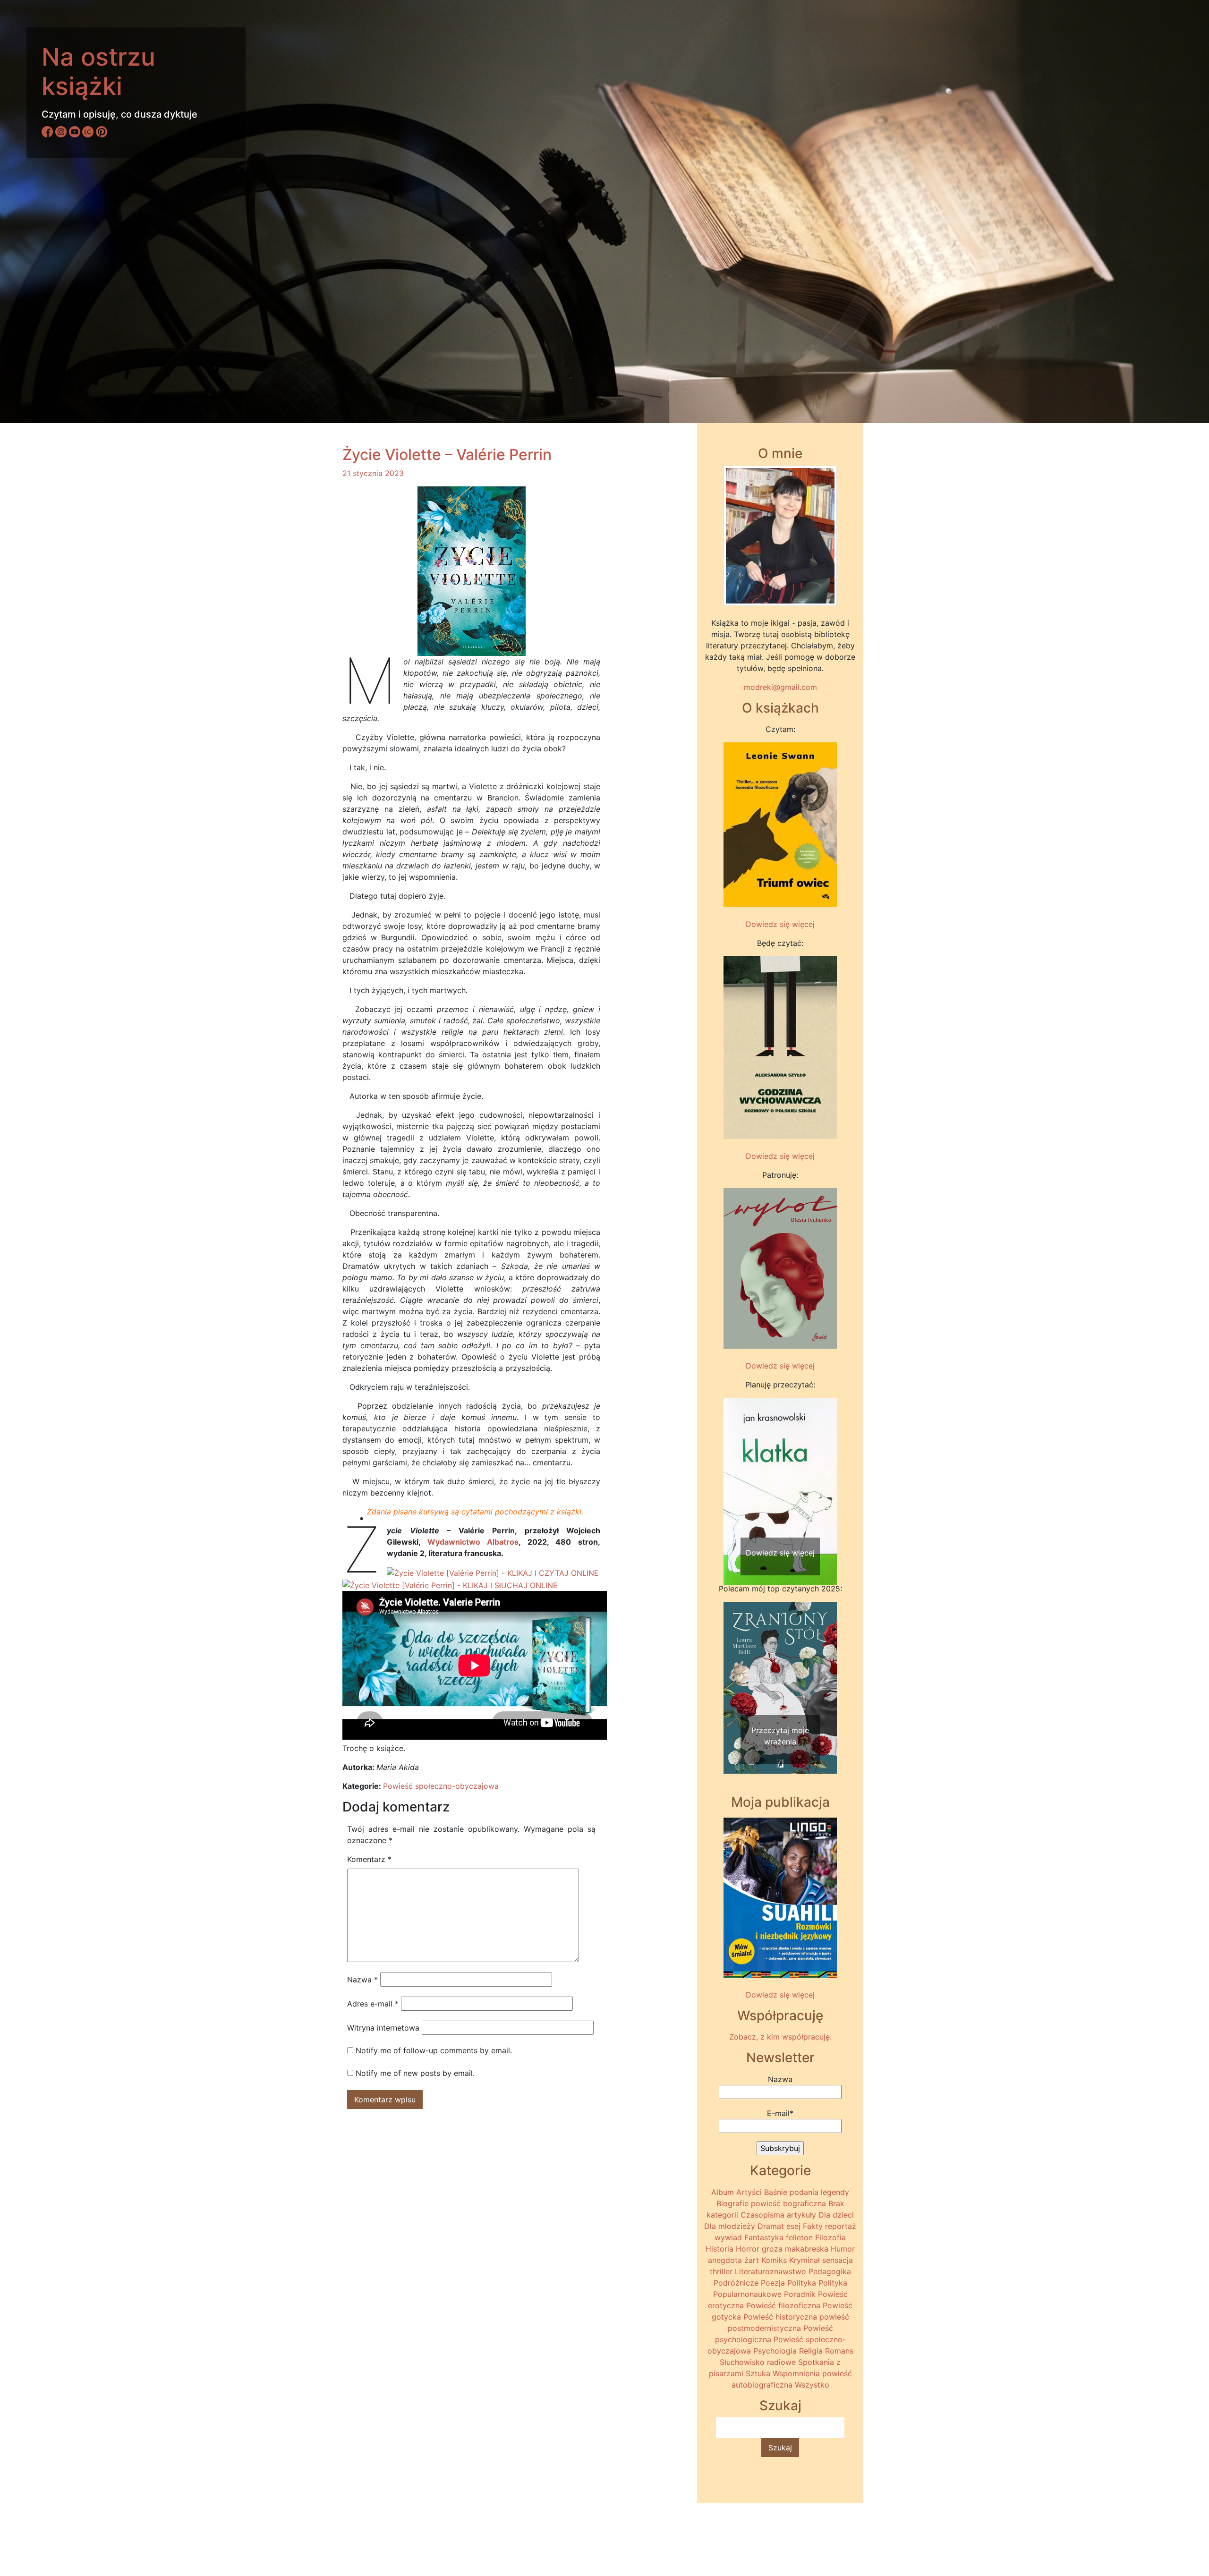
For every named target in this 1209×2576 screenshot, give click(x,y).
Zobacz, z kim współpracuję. (780, 2037)
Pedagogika (830, 2271)
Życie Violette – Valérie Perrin (447, 455)
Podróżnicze (736, 2283)
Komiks (774, 2260)
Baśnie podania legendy (807, 2192)
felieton (799, 2237)
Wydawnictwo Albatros (473, 1542)
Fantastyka (764, 2237)
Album (723, 2192)
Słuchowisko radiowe (758, 2362)
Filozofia (830, 2237)
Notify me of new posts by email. (415, 2073)
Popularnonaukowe (747, 2294)
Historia (719, 2249)
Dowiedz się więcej (780, 924)
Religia (811, 2351)
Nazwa (362, 1980)
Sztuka (758, 2373)
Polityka (802, 2283)
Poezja (773, 2283)
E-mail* (780, 2113)
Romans (839, 2351)
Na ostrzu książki (98, 72)
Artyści (749, 2192)
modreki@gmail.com (780, 687)
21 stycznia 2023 (373, 473)
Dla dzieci (836, 2215)
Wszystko (812, 2385)
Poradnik (800, 2294)
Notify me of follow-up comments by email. (434, 2050)
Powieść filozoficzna (783, 2305)
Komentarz (369, 1859)
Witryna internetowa (383, 2028)
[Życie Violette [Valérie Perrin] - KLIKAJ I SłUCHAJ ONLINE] (450, 1584)
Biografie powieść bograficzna (771, 2203)
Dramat (771, 2226)
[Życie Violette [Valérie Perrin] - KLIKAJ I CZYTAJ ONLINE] (493, 1572)
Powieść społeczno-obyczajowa (441, 1786)
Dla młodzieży (730, 2226)
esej (793, 2226)
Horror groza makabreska (782, 2249)
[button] (732, 1473)
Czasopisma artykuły (778, 2215)
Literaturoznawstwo (771, 2271)
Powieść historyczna (780, 2317)
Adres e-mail (373, 2004)
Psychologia (775, 2351)
